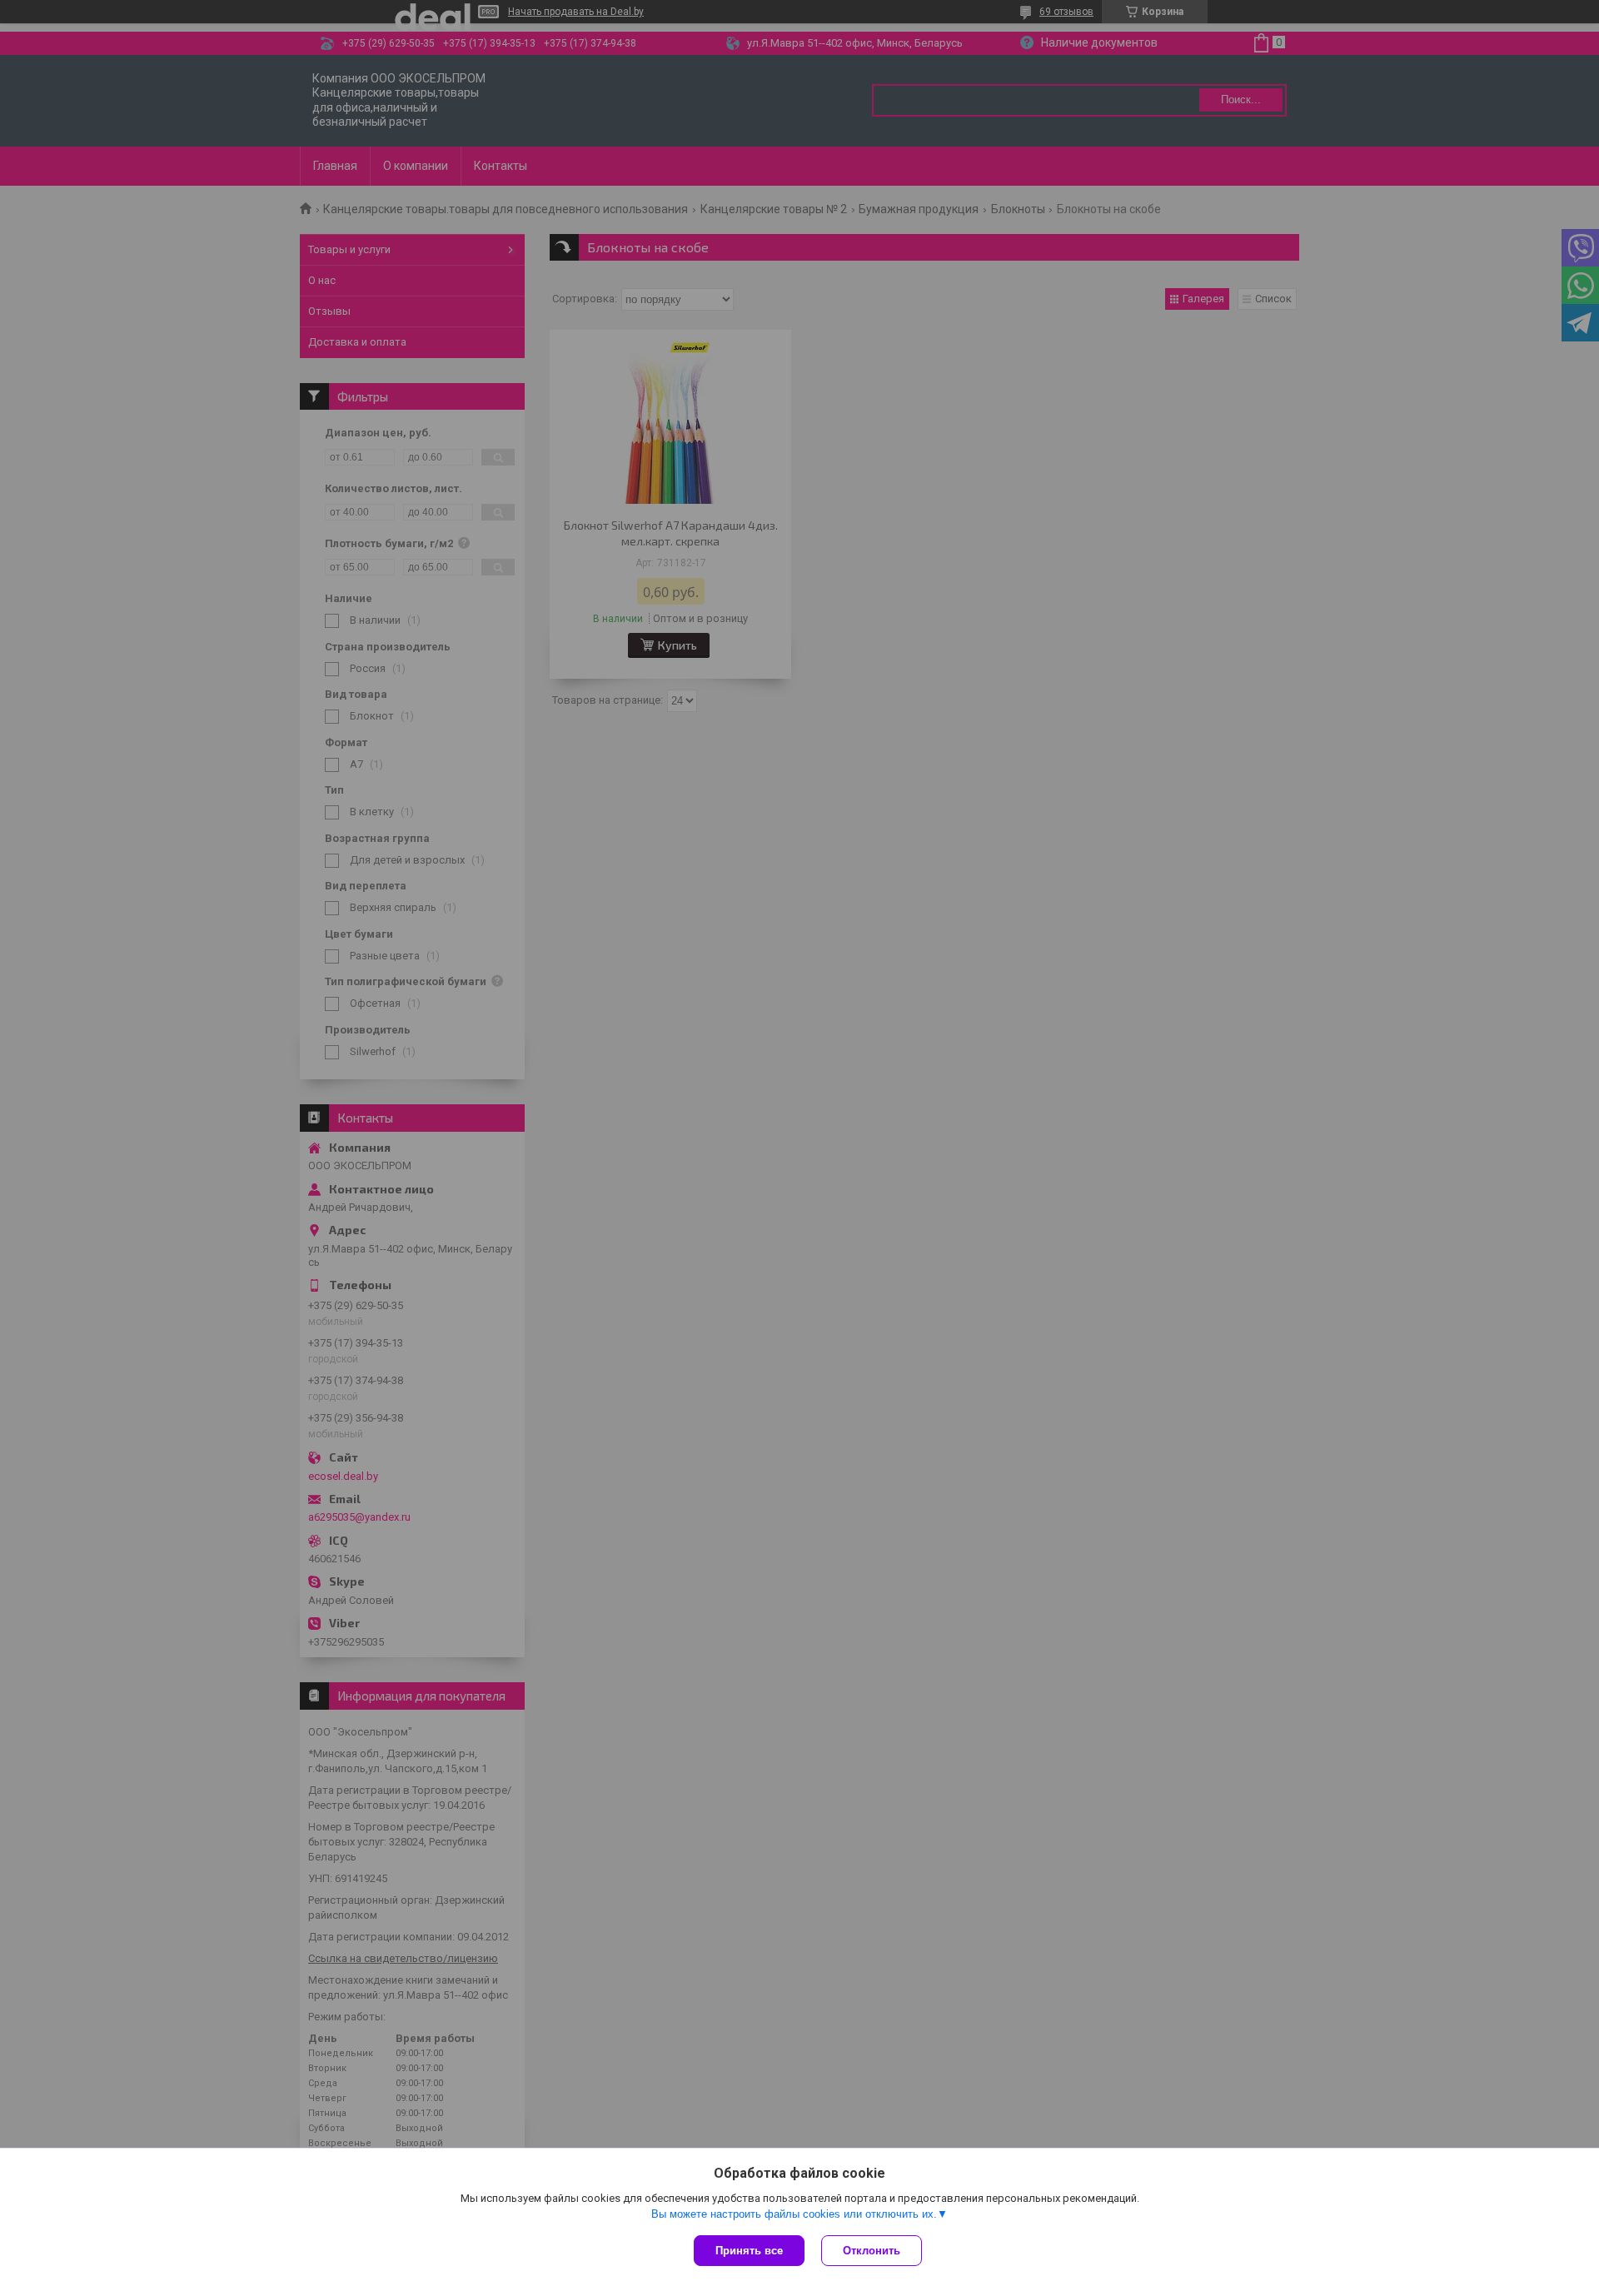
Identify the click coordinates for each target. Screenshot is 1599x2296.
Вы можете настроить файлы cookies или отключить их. (794, 2214)
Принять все (749, 2251)
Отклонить (872, 2251)
